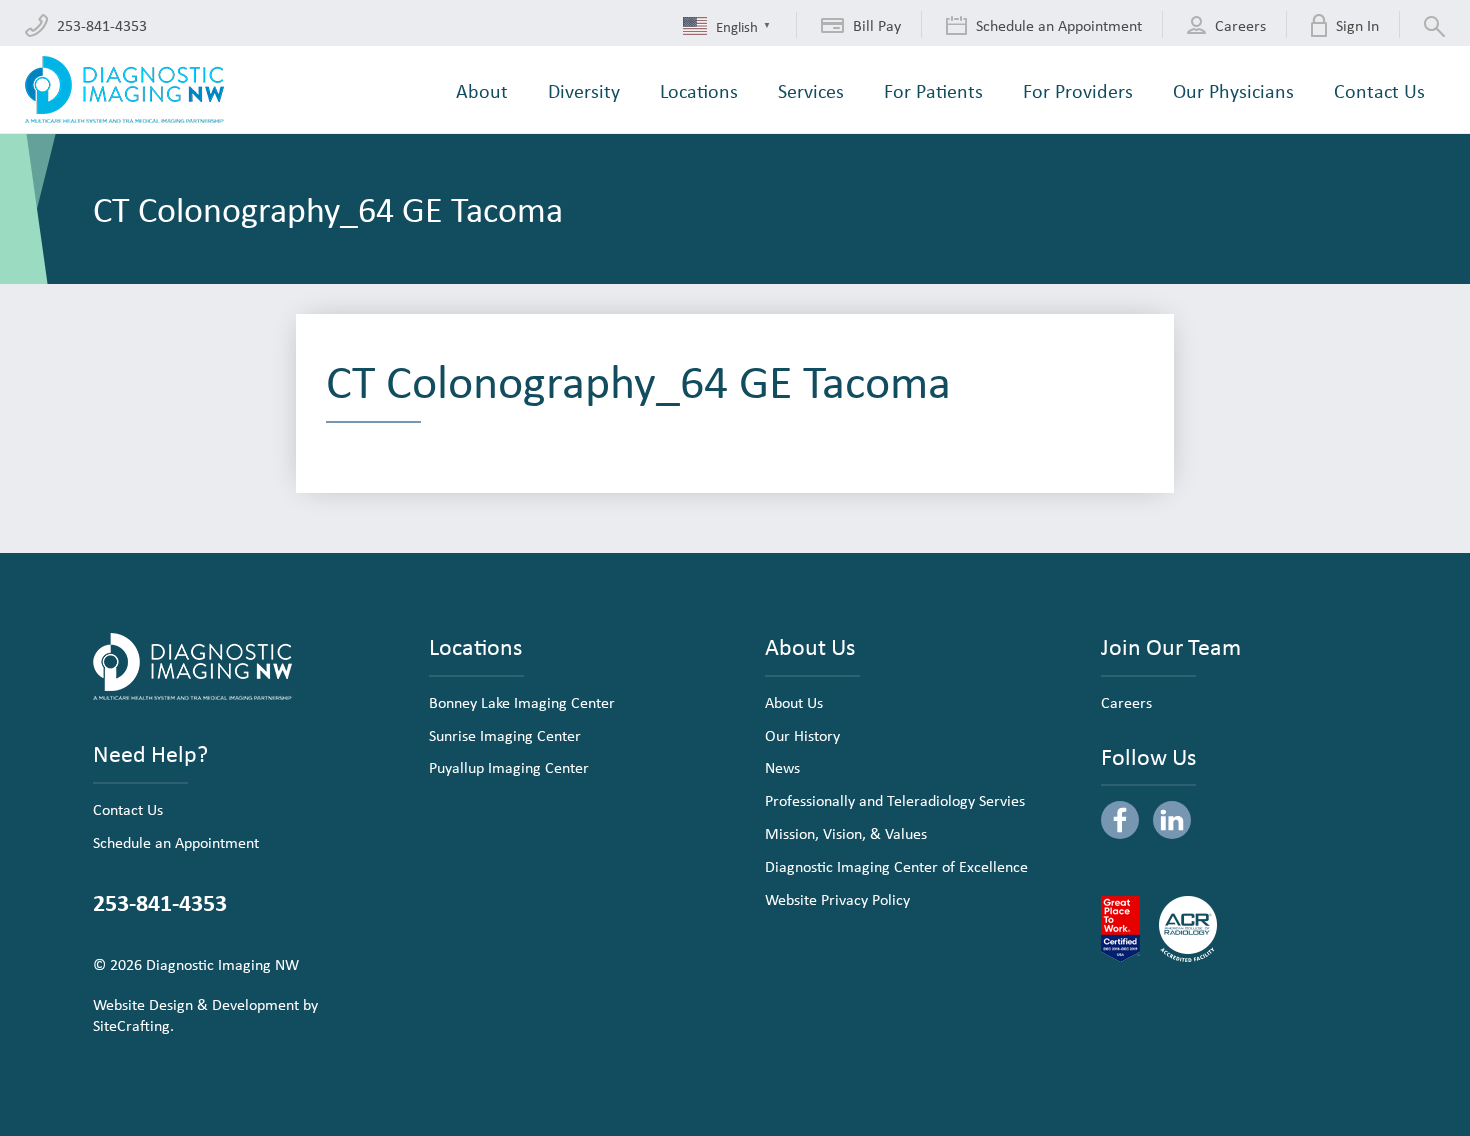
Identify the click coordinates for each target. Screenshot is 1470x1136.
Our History (802, 735)
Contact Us (128, 809)
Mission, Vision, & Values (846, 833)
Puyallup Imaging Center (509, 767)
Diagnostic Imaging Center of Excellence (896, 866)
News (782, 767)
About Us (794, 702)
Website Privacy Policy (837, 899)
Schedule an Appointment (176, 842)
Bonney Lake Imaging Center (522, 702)
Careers (1126, 702)
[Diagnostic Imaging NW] (124, 89)
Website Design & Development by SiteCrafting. (205, 1014)
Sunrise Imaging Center (505, 735)
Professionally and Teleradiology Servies (895, 800)
